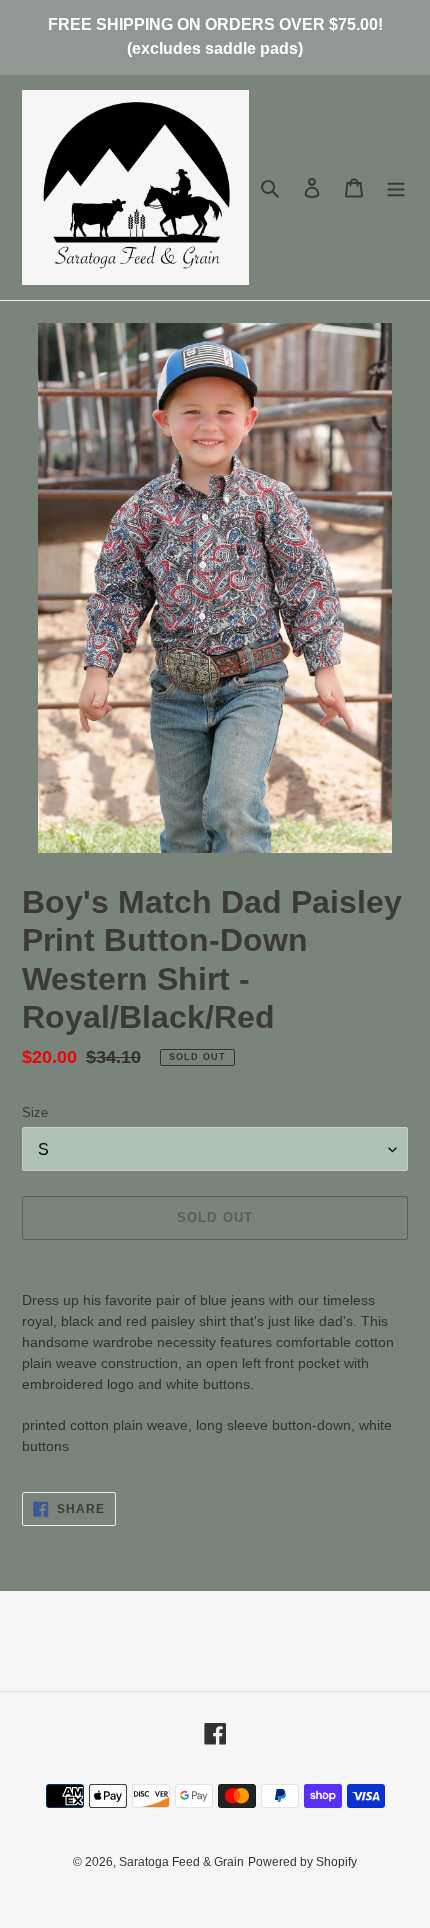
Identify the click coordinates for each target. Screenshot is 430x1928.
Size (35, 1112)
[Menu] (396, 187)
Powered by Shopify (302, 1862)
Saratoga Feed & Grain (181, 1862)
